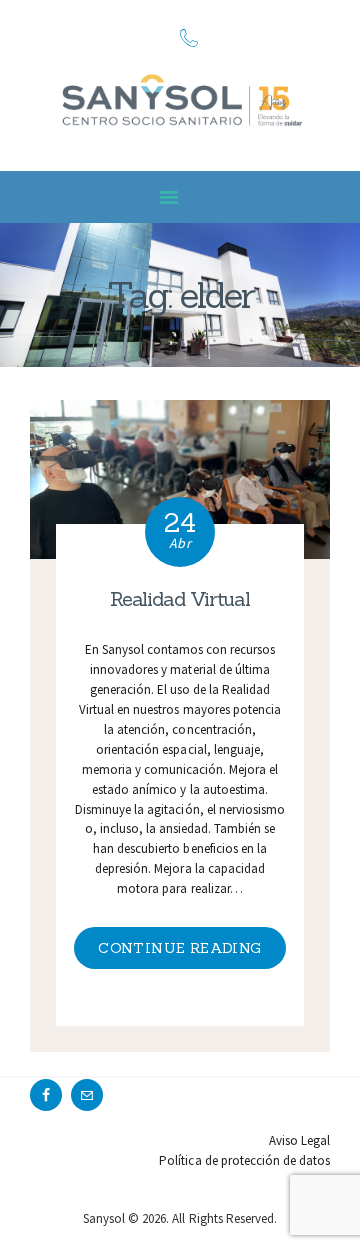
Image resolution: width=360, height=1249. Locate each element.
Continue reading (179, 948)
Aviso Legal (299, 1140)
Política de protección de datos (244, 1160)
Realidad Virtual (180, 598)
